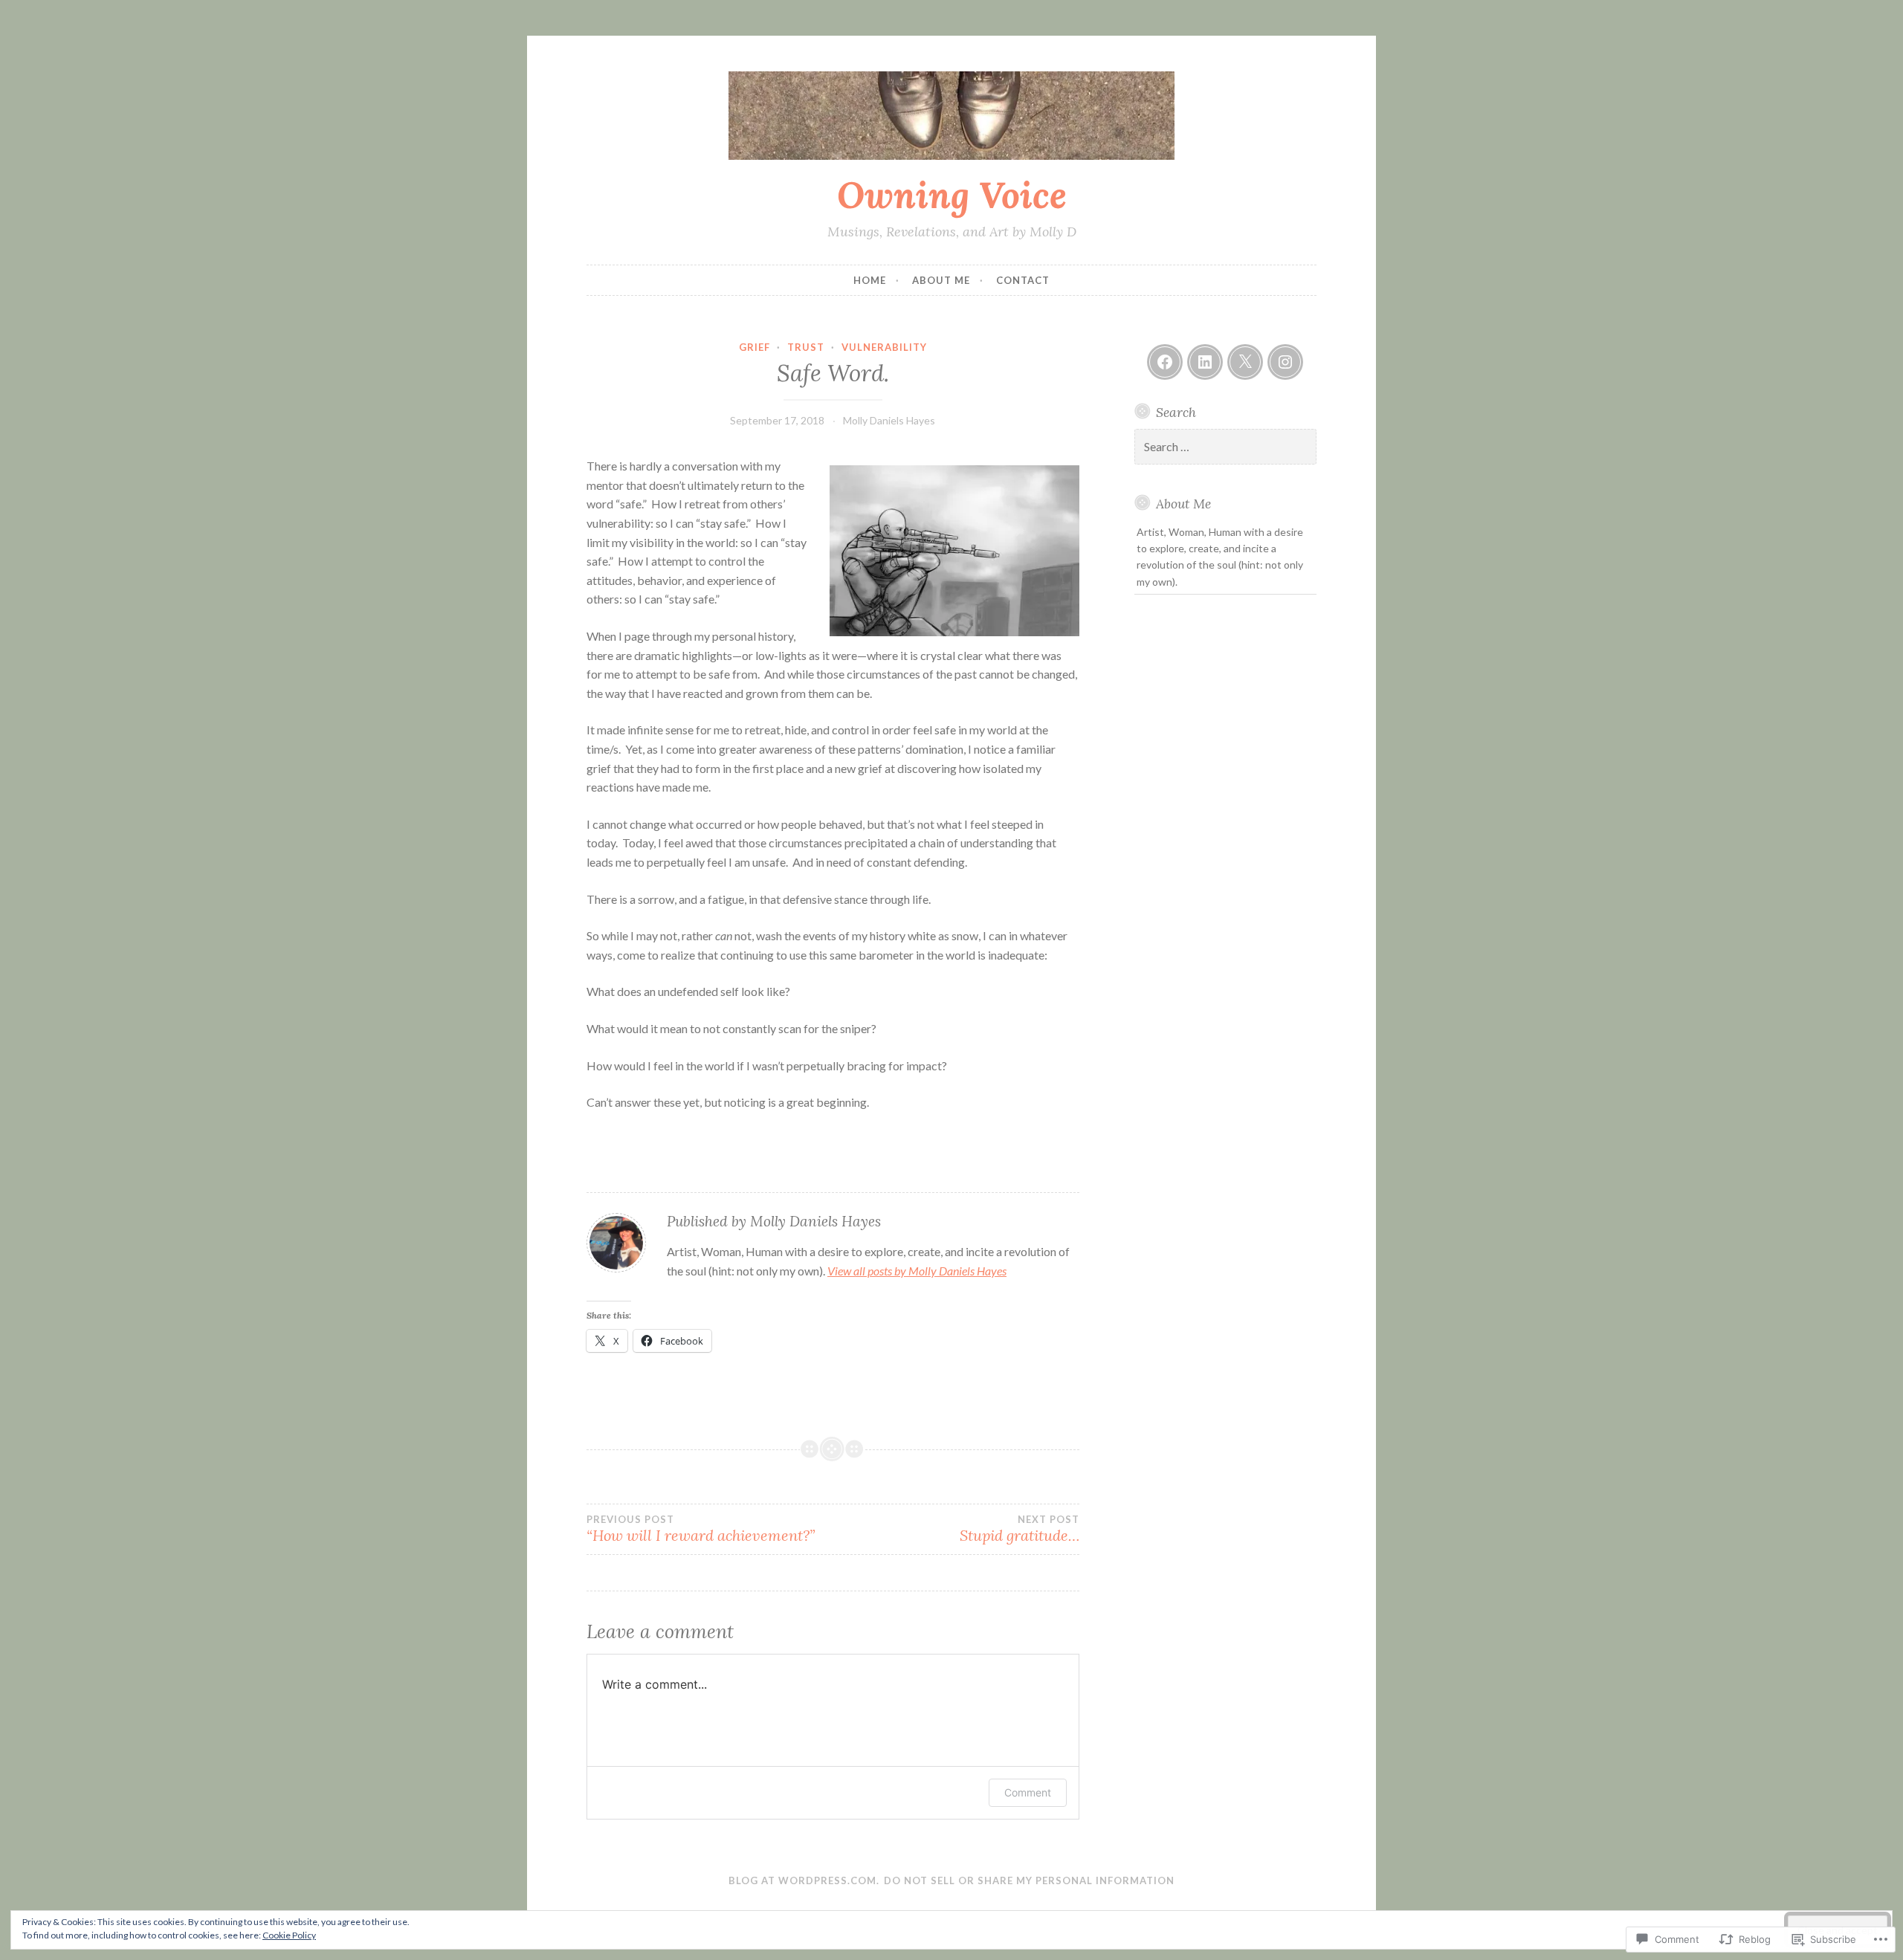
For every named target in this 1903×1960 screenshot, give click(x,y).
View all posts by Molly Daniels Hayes (917, 1271)
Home (870, 280)
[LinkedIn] (1205, 362)
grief (755, 347)
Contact (1023, 280)
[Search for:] (1226, 447)
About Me (941, 280)
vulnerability (884, 347)
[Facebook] (1165, 362)
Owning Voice (952, 195)
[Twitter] (1245, 362)
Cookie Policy (289, 1935)
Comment (1028, 1792)
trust (806, 347)
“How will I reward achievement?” (701, 1529)
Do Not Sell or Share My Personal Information (1029, 1880)
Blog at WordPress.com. (804, 1880)
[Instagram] (1285, 362)
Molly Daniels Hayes (889, 420)
